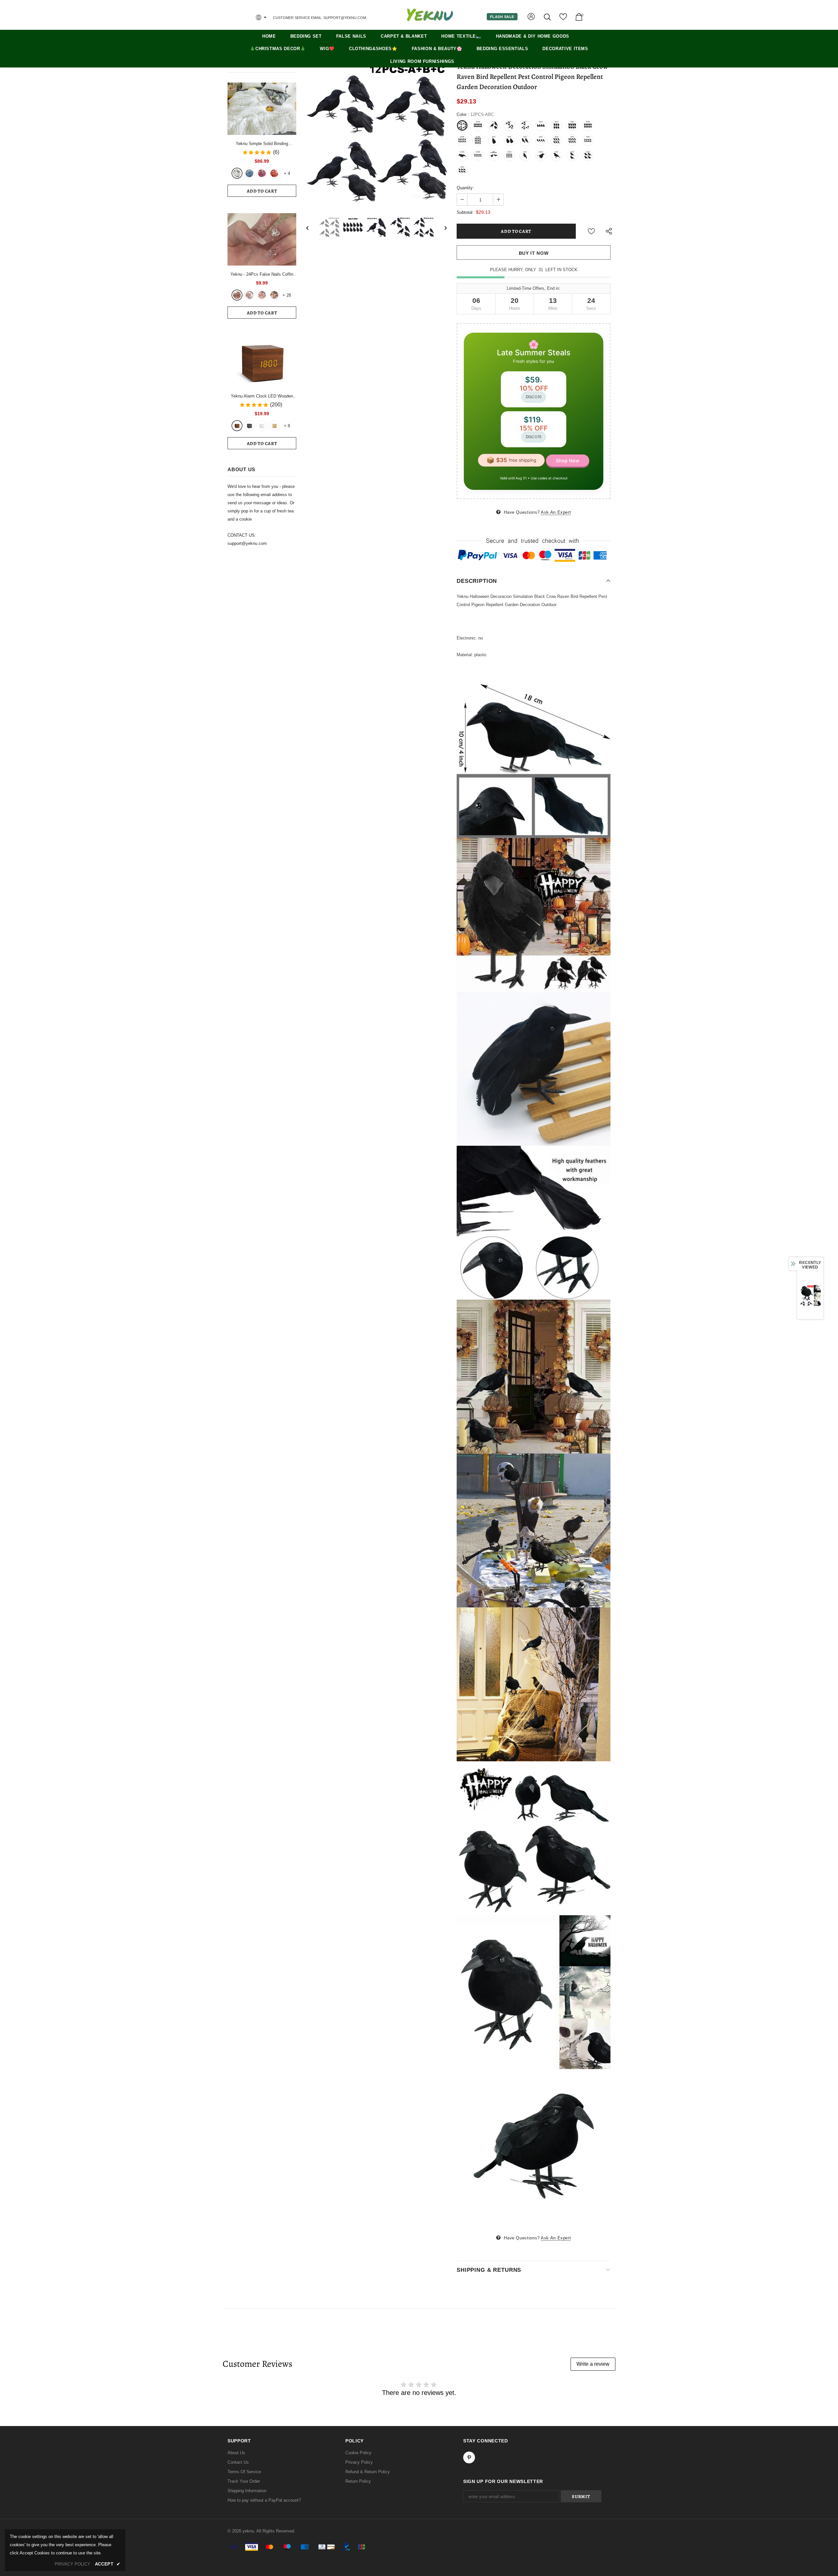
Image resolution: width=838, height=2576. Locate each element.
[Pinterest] (478, 1325)
